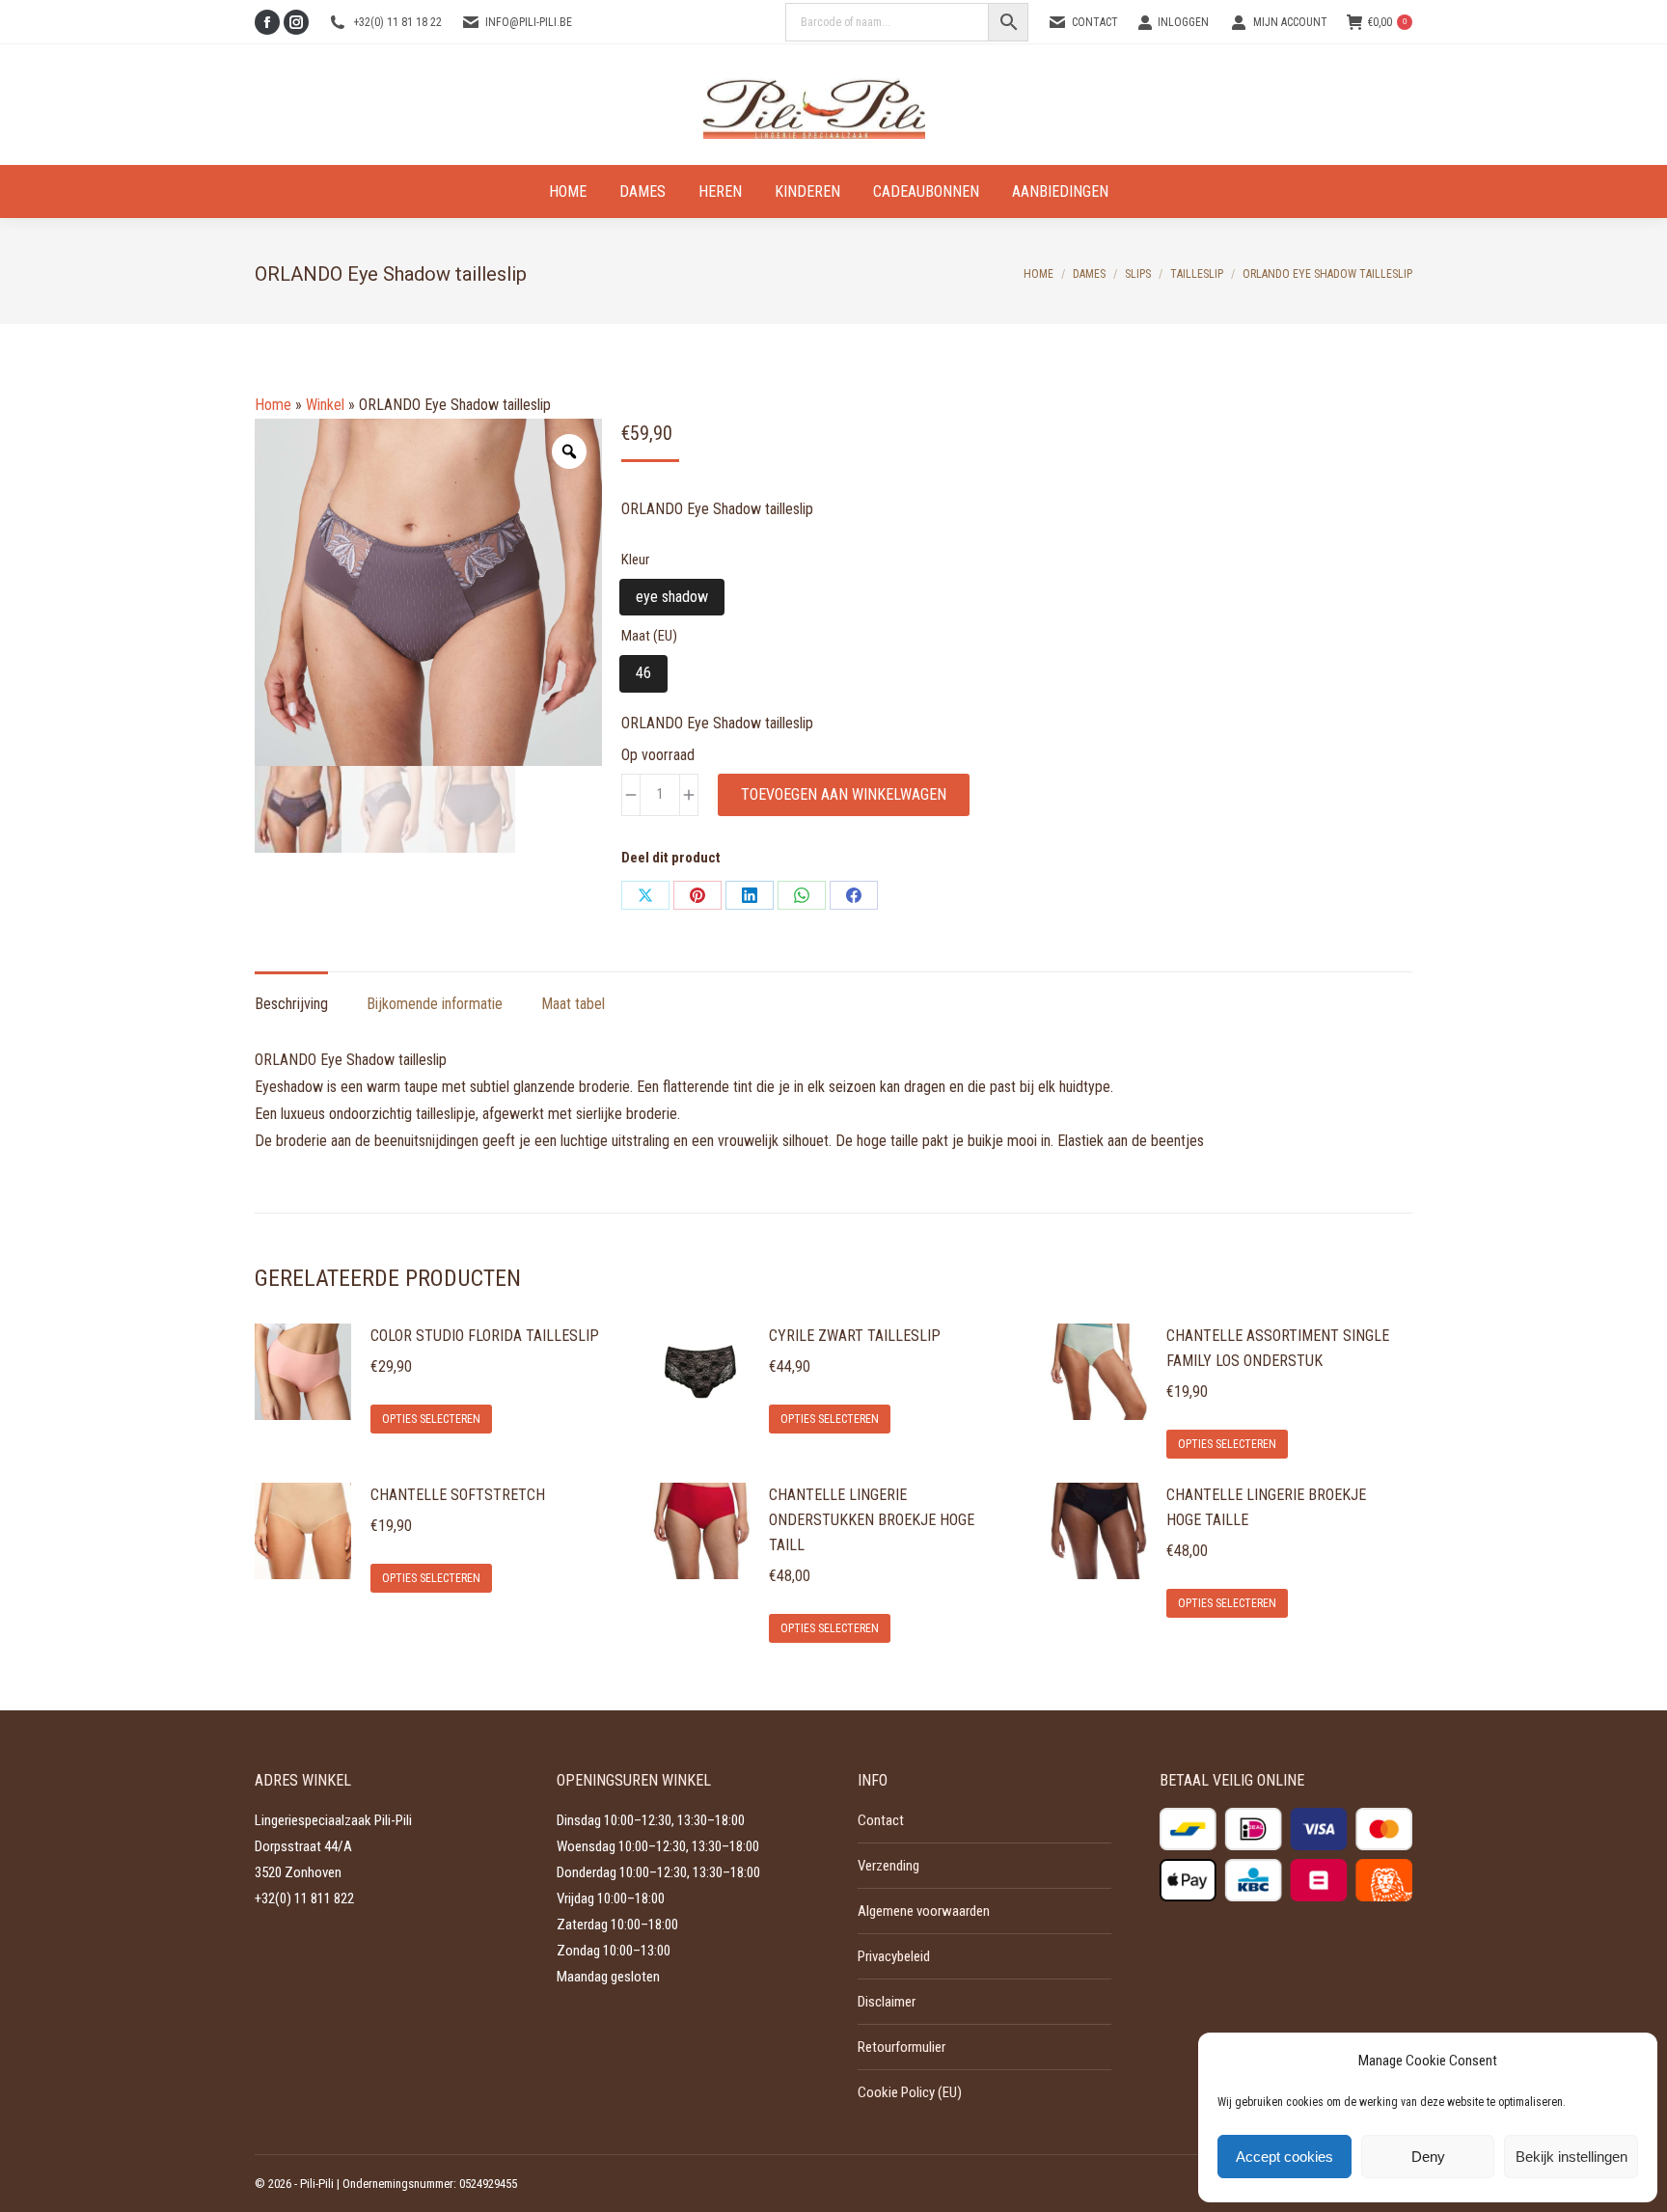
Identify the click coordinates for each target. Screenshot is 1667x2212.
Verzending (888, 1866)
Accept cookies (1284, 2157)
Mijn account (1290, 22)
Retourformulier (902, 2047)
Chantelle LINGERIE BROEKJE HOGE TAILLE (1266, 1507)
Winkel (325, 405)
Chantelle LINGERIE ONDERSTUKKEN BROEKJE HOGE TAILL (872, 1520)
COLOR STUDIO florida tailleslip (485, 1336)
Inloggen (1183, 22)
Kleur (635, 560)
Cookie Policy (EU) (910, 2092)
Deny (1428, 2157)
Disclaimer (887, 2002)
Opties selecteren (431, 1419)
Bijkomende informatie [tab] (435, 1004)
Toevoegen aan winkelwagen (844, 794)
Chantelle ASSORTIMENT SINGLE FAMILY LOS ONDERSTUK (1278, 1348)
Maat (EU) (649, 636)
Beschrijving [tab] (291, 1004)
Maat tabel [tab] (573, 1004)
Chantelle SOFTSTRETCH (458, 1495)
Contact (1095, 22)
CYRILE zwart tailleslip (855, 1336)
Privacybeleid (894, 1956)
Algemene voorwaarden (924, 1911)
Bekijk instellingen (1571, 2157)
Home (273, 405)
